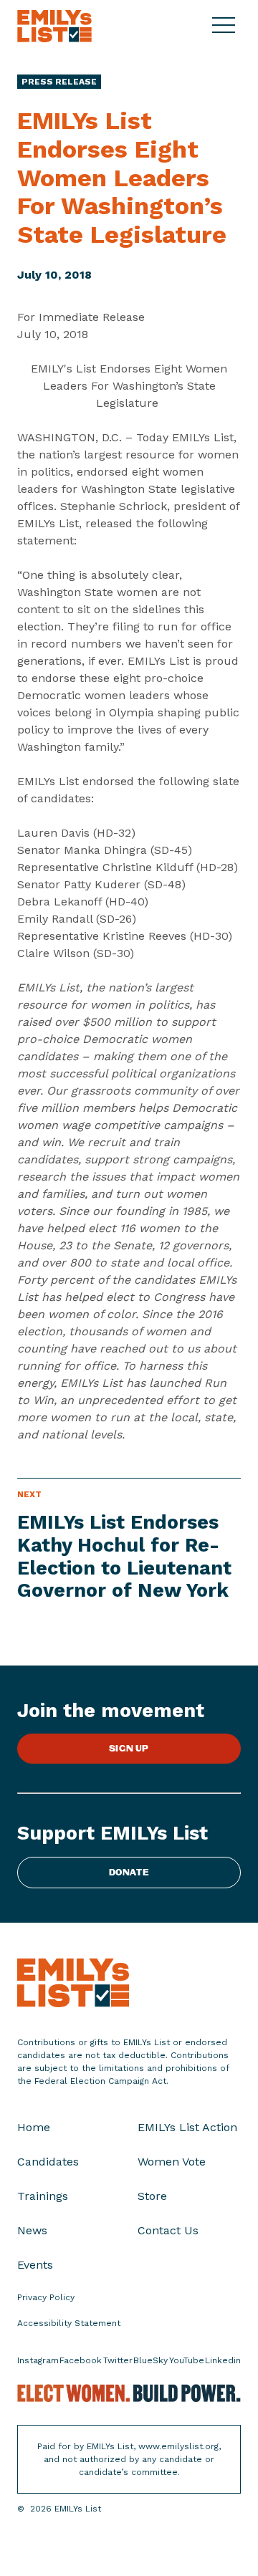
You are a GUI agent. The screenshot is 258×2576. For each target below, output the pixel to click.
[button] (226, 26)
